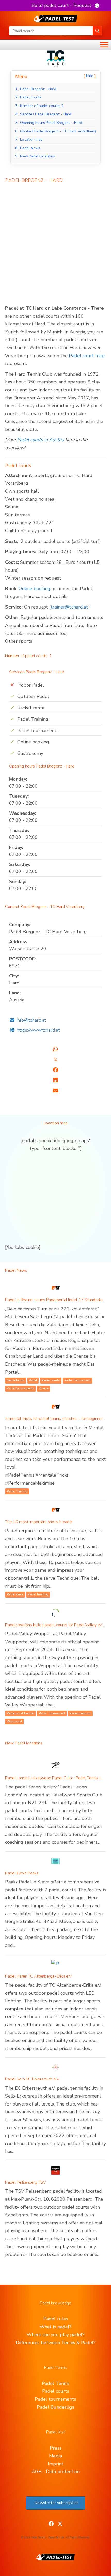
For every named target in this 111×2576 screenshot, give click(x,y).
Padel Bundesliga (56, 2407)
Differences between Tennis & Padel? (56, 2343)
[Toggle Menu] (104, 45)
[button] (65, 5)
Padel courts (56, 2391)
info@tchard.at (31, 1020)
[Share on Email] (55, 1091)
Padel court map (87, 356)
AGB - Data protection (56, 2472)
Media (55, 2456)
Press (56, 2448)
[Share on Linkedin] (55, 1080)
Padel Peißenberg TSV (26, 2182)
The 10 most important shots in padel (39, 1522)
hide (90, 76)
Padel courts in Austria (41, 440)
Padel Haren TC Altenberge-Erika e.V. (39, 1976)
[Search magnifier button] (97, 31)
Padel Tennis (56, 2383)
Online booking (34, 589)
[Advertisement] (55, 247)
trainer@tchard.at (69, 607)
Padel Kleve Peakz (22, 1873)
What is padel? (55, 2327)
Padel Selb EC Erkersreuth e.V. (33, 2079)
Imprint (56, 2464)
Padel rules (56, 2319)
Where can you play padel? (55, 2335)
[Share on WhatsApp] (55, 1049)
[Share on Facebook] (55, 1070)
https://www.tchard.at (38, 1030)
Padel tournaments (55, 2399)
